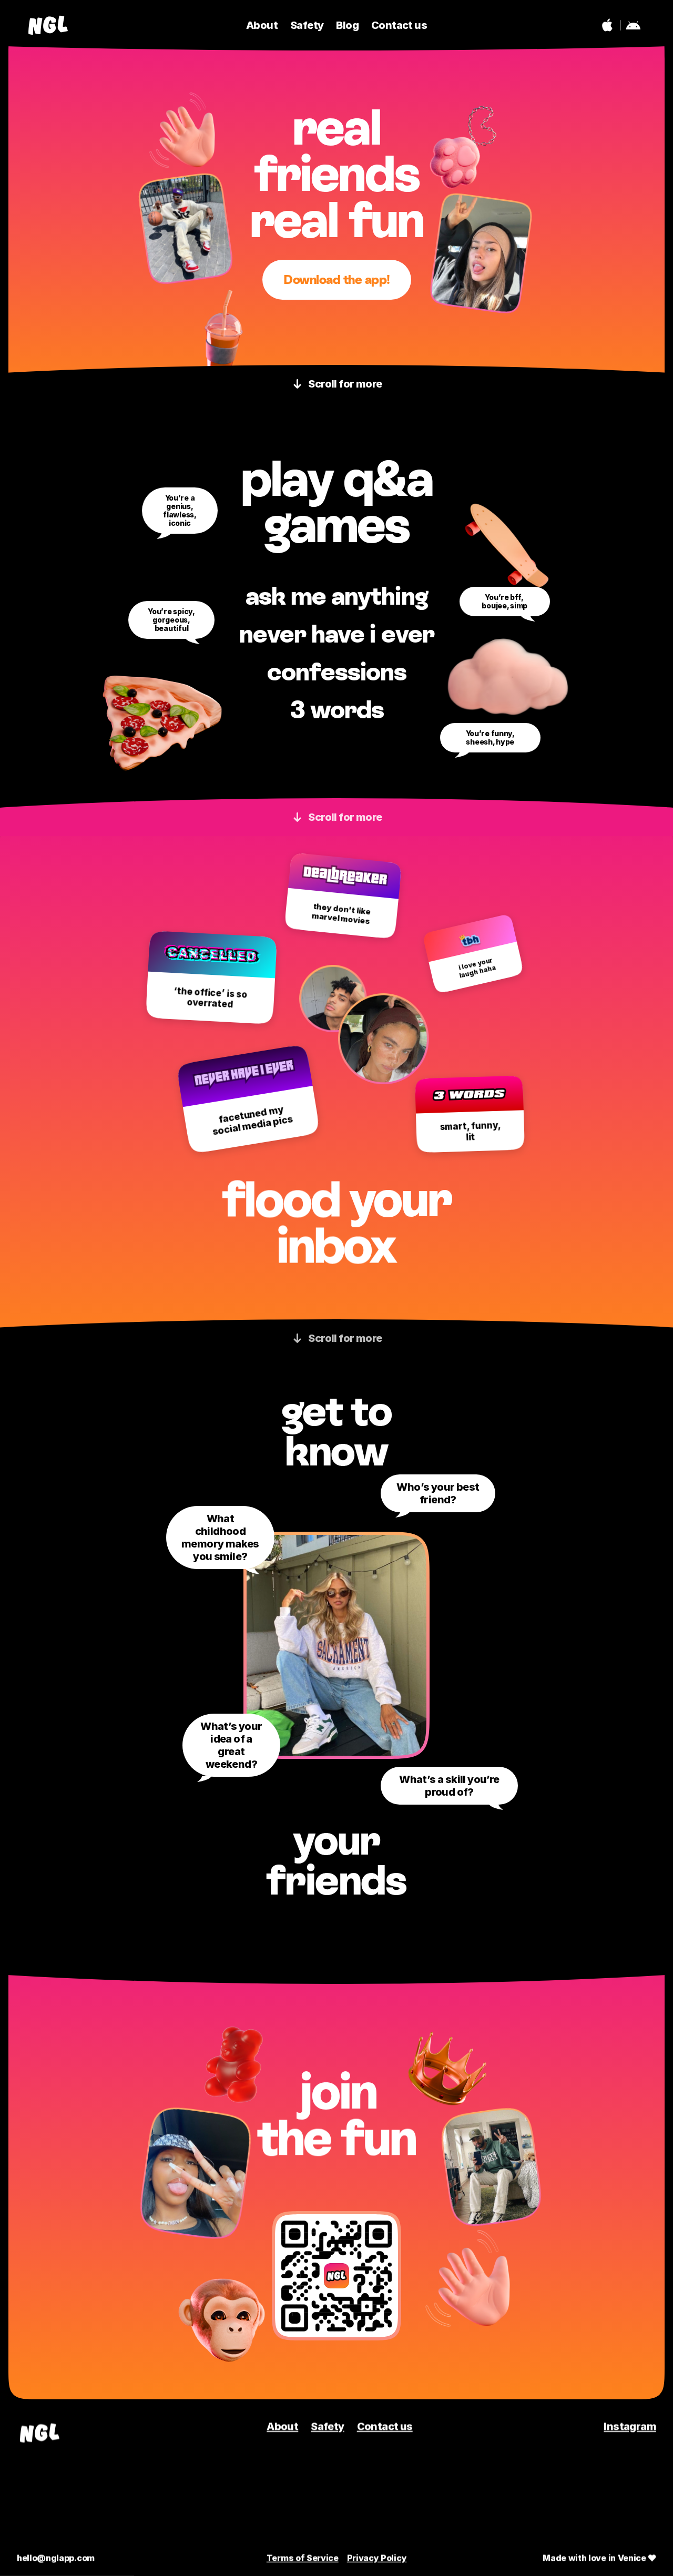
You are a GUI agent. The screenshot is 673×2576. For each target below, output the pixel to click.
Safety (327, 2427)
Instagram (630, 2427)
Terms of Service (303, 2558)
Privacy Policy (377, 2558)
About (282, 2427)
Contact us (385, 2427)
